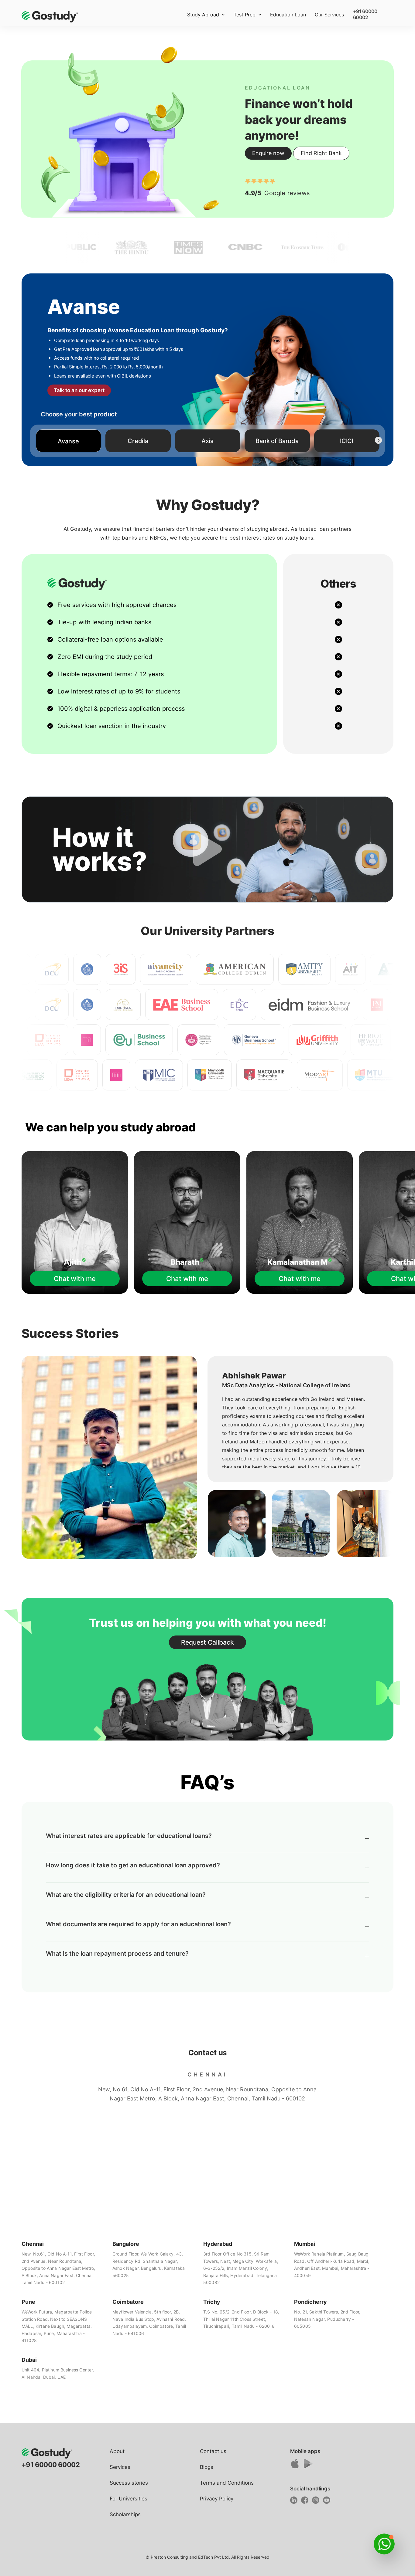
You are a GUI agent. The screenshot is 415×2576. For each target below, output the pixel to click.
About (117, 2451)
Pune (28, 2302)
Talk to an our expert (79, 390)
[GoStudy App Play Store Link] (309, 2466)
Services (120, 2467)
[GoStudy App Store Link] (296, 2466)
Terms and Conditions (227, 2483)
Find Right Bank (321, 153)
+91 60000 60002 (365, 14)
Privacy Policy (217, 2499)
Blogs (207, 2467)
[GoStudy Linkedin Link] (295, 2502)
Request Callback (207, 1642)
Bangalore (126, 2244)
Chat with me (75, 1279)
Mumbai (305, 2244)
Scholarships (125, 2514)
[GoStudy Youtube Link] (328, 2502)
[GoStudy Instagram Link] (317, 2502)
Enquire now (268, 153)
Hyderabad (218, 2244)
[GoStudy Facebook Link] (306, 2502)
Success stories (129, 2483)
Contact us (213, 2451)
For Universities (129, 2499)
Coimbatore (128, 2302)
